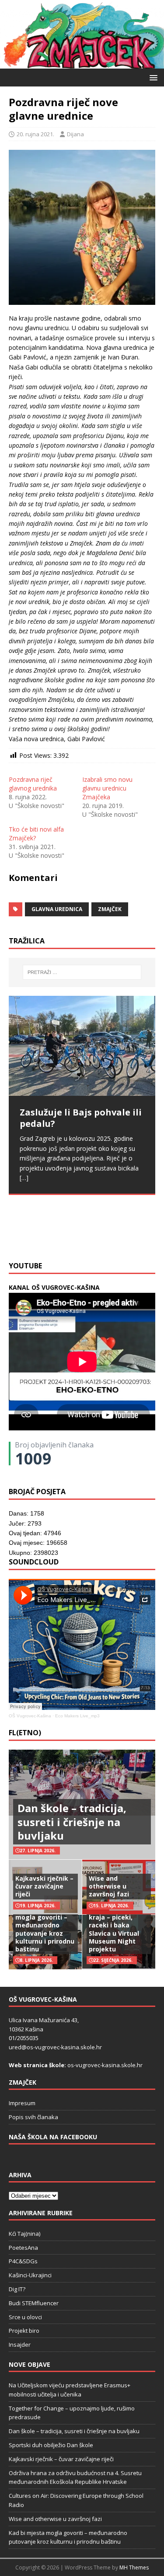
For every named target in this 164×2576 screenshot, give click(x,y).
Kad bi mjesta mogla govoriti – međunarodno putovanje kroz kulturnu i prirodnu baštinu (45, 1929)
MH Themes (134, 2567)
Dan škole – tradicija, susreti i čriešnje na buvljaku (72, 1822)
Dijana (75, 134)
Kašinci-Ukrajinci (30, 2275)
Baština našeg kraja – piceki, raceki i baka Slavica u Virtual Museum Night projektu (114, 1929)
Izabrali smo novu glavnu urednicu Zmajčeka (107, 788)
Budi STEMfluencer (34, 2303)
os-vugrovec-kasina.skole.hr (105, 2065)
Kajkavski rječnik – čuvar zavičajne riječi (44, 1886)
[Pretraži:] (82, 972)
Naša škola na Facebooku (53, 2137)
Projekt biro (24, 2331)
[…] (135, 1235)
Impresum (22, 2103)
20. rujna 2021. (35, 134)
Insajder (20, 2345)
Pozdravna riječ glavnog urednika (33, 784)
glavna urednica (57, 909)
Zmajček (110, 909)
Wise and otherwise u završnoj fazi (109, 1886)
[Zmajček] (82, 64)
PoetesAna (23, 2248)
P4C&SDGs (23, 2261)
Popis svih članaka (33, 2117)
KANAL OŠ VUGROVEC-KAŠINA (54, 1287)
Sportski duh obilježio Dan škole (51, 2445)
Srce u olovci (25, 2317)
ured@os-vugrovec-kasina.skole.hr (55, 2047)
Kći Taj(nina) (24, 2234)
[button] (152, 77)
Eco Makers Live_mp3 (77, 1716)
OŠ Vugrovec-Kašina (30, 1716)
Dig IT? (17, 2289)
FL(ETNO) (25, 1733)
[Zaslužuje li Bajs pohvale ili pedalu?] (82, 1046)
